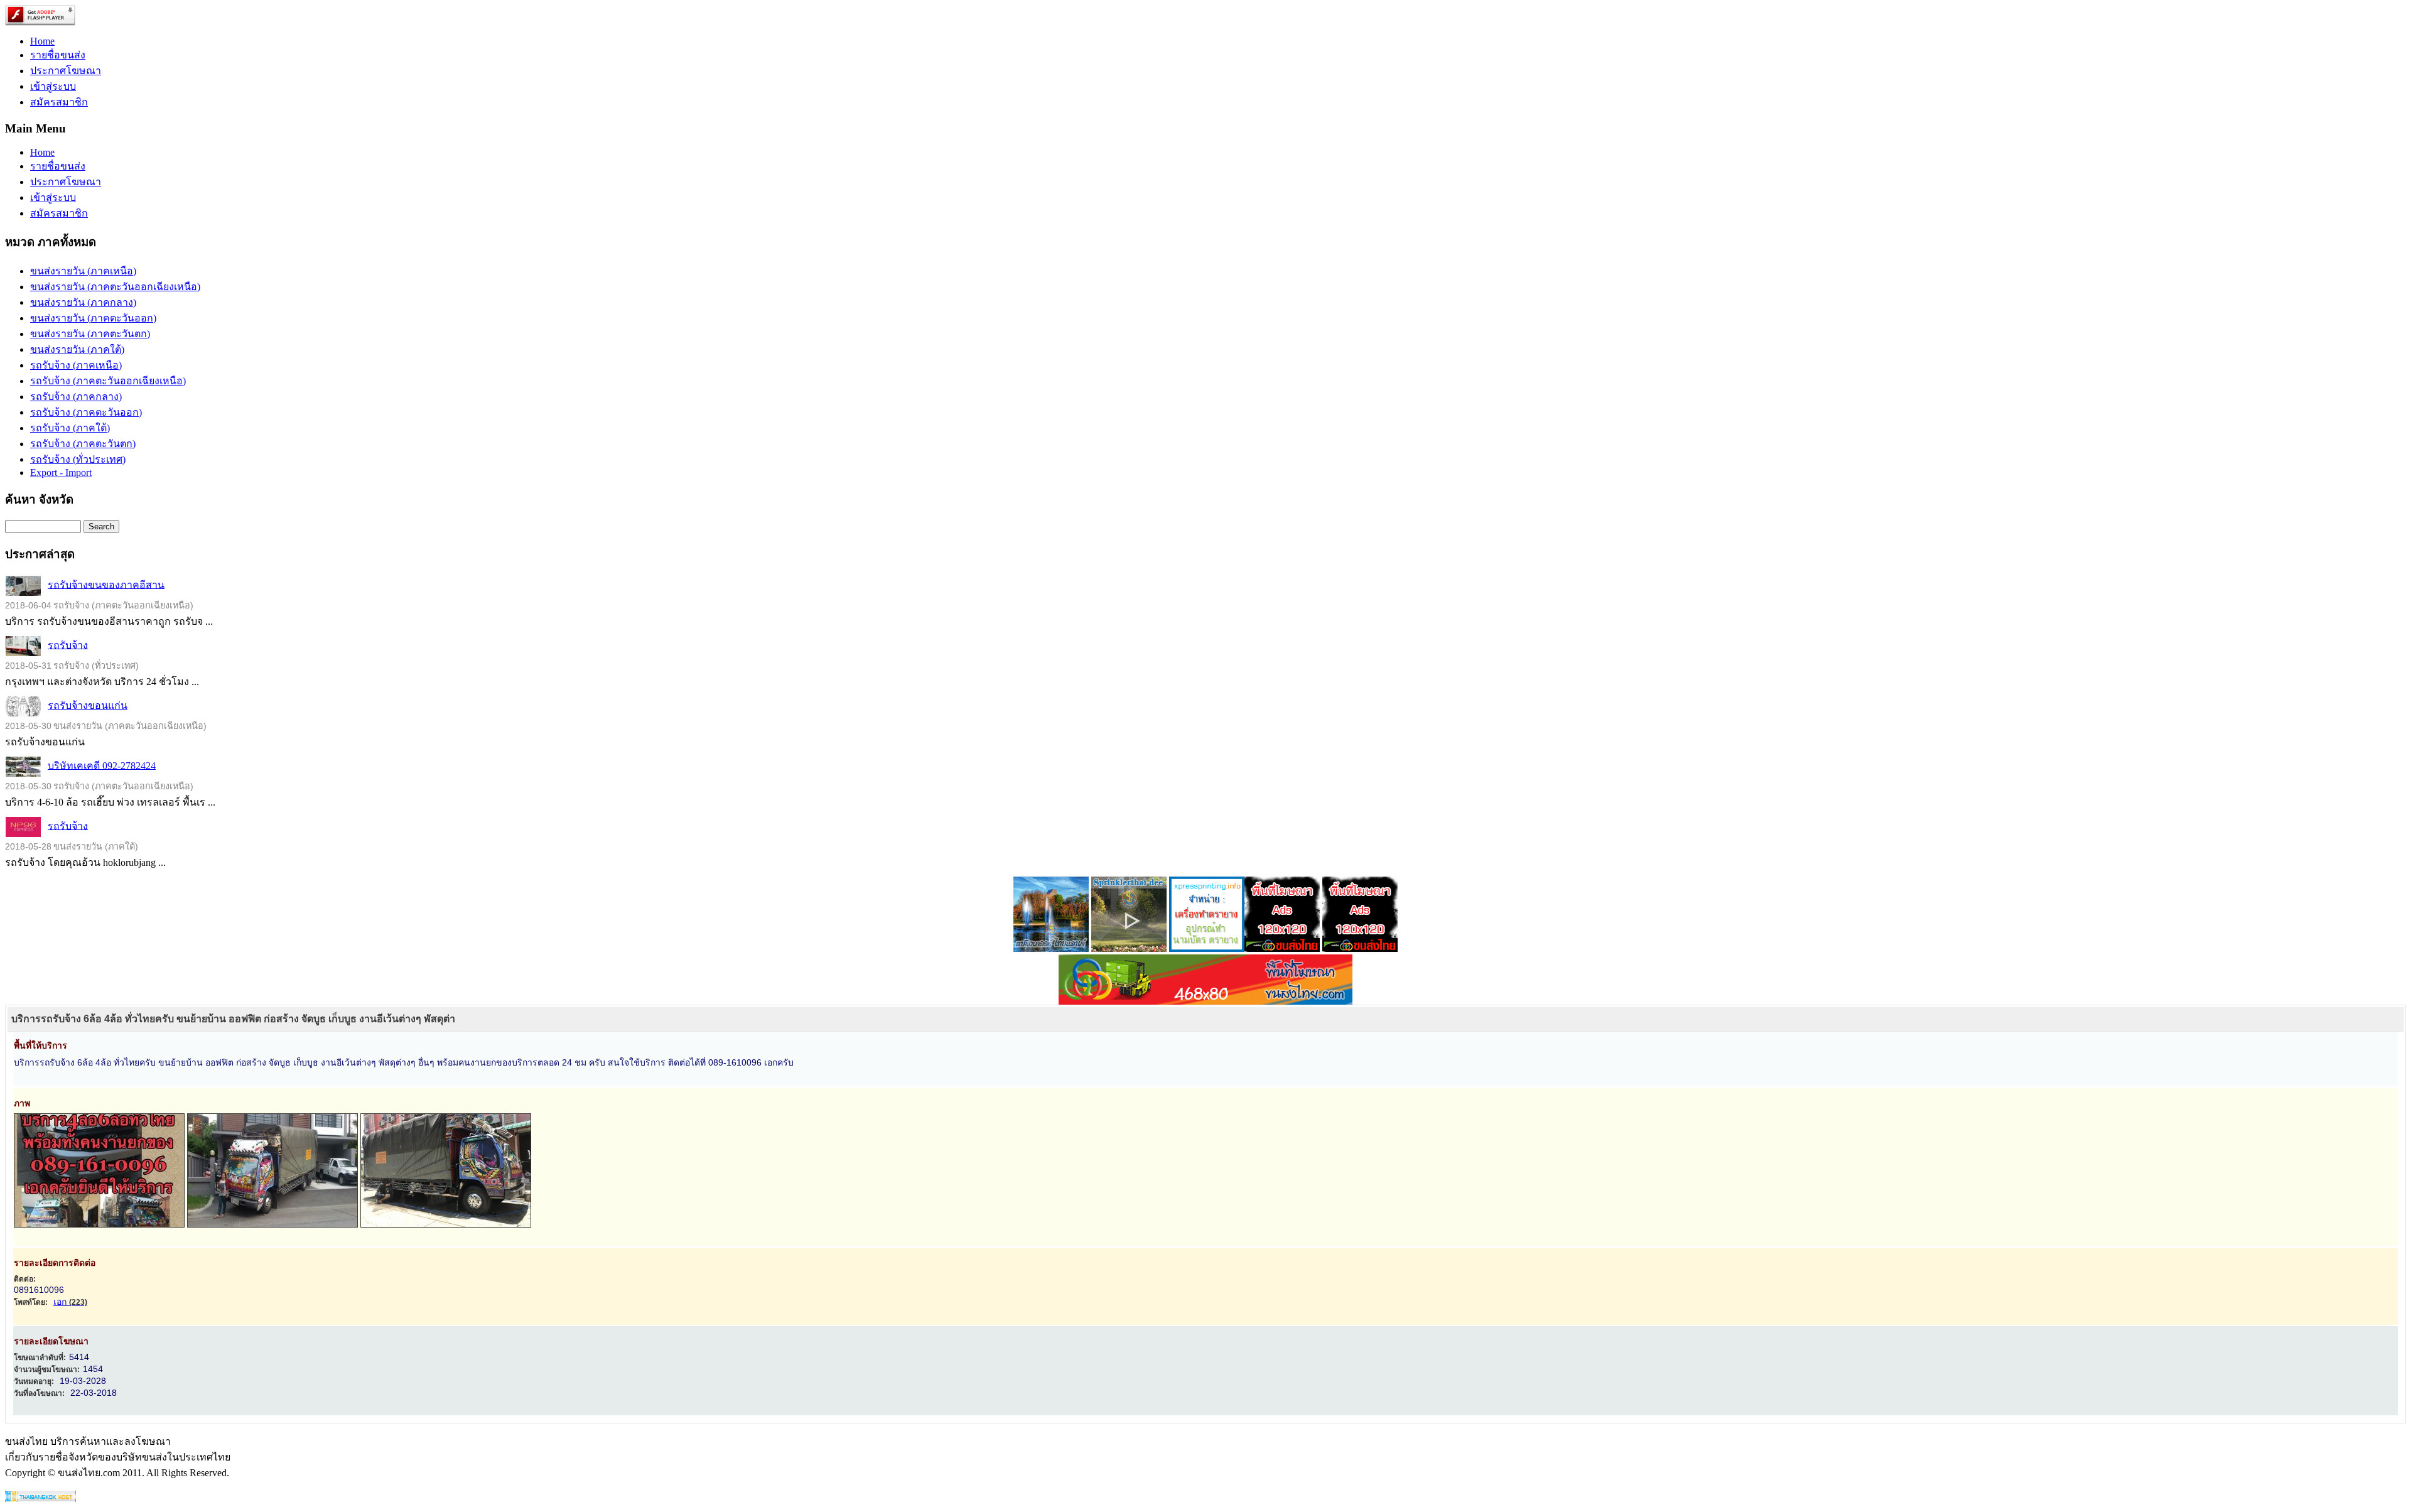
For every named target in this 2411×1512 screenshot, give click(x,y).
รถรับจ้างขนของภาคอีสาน (106, 584)
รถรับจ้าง (68, 645)
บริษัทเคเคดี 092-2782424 (102, 765)
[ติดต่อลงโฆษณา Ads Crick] (1282, 948)
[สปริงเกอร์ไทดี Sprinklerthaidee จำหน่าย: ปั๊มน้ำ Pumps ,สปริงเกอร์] (1129, 948)
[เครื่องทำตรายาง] (1207, 948)
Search (101, 526)
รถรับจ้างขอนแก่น (88, 705)
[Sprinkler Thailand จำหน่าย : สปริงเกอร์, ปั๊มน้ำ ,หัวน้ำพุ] (1051, 948)
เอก (70, 1302)
